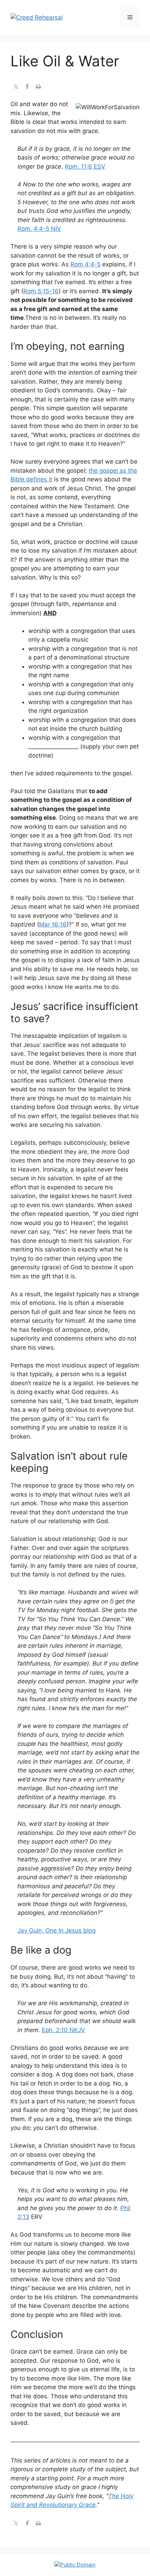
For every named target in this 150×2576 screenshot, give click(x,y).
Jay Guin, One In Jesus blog (57, 1931)
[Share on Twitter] (16, 87)
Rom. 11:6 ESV (85, 167)
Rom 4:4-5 (85, 264)
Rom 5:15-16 (41, 291)
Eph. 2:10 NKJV (63, 2030)
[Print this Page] (38, 87)
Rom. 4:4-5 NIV (39, 229)
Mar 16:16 (53, 924)
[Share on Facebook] (27, 87)
